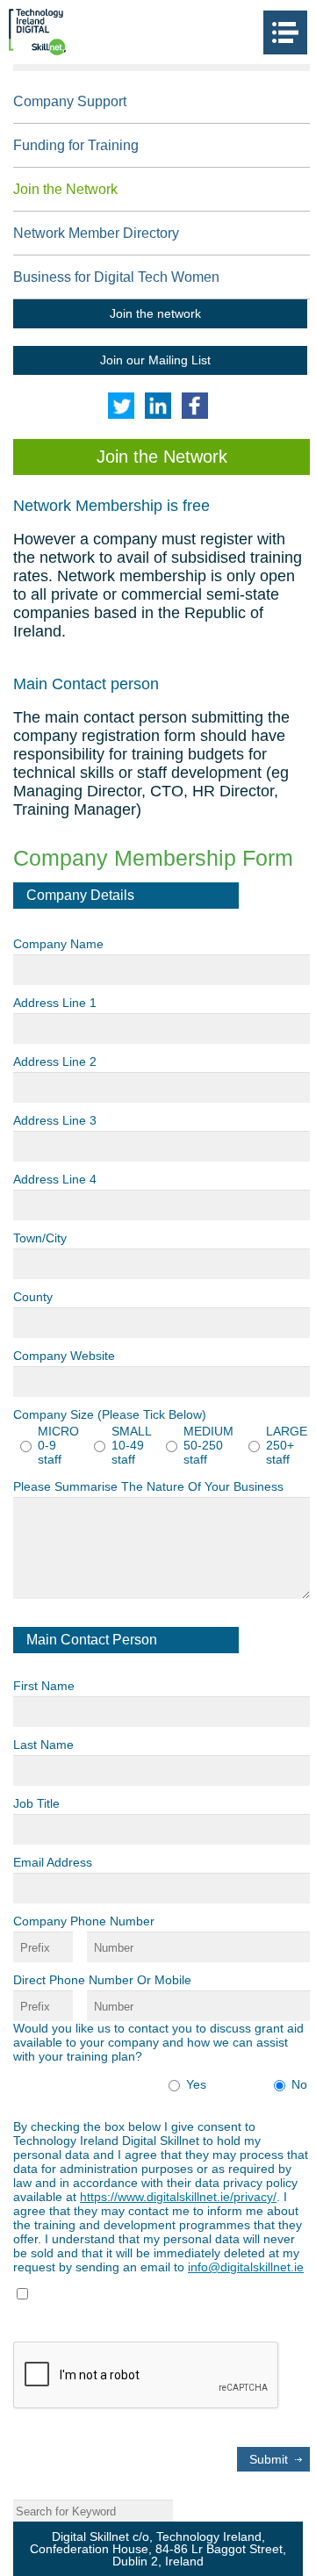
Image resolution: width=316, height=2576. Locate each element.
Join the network (155, 313)
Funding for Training (76, 145)
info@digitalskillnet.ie (246, 2267)
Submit (269, 2459)
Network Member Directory (96, 233)
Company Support (70, 101)
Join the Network (65, 189)
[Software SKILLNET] (37, 32)
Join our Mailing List (155, 360)
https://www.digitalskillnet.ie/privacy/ (178, 2197)
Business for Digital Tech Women (116, 277)
